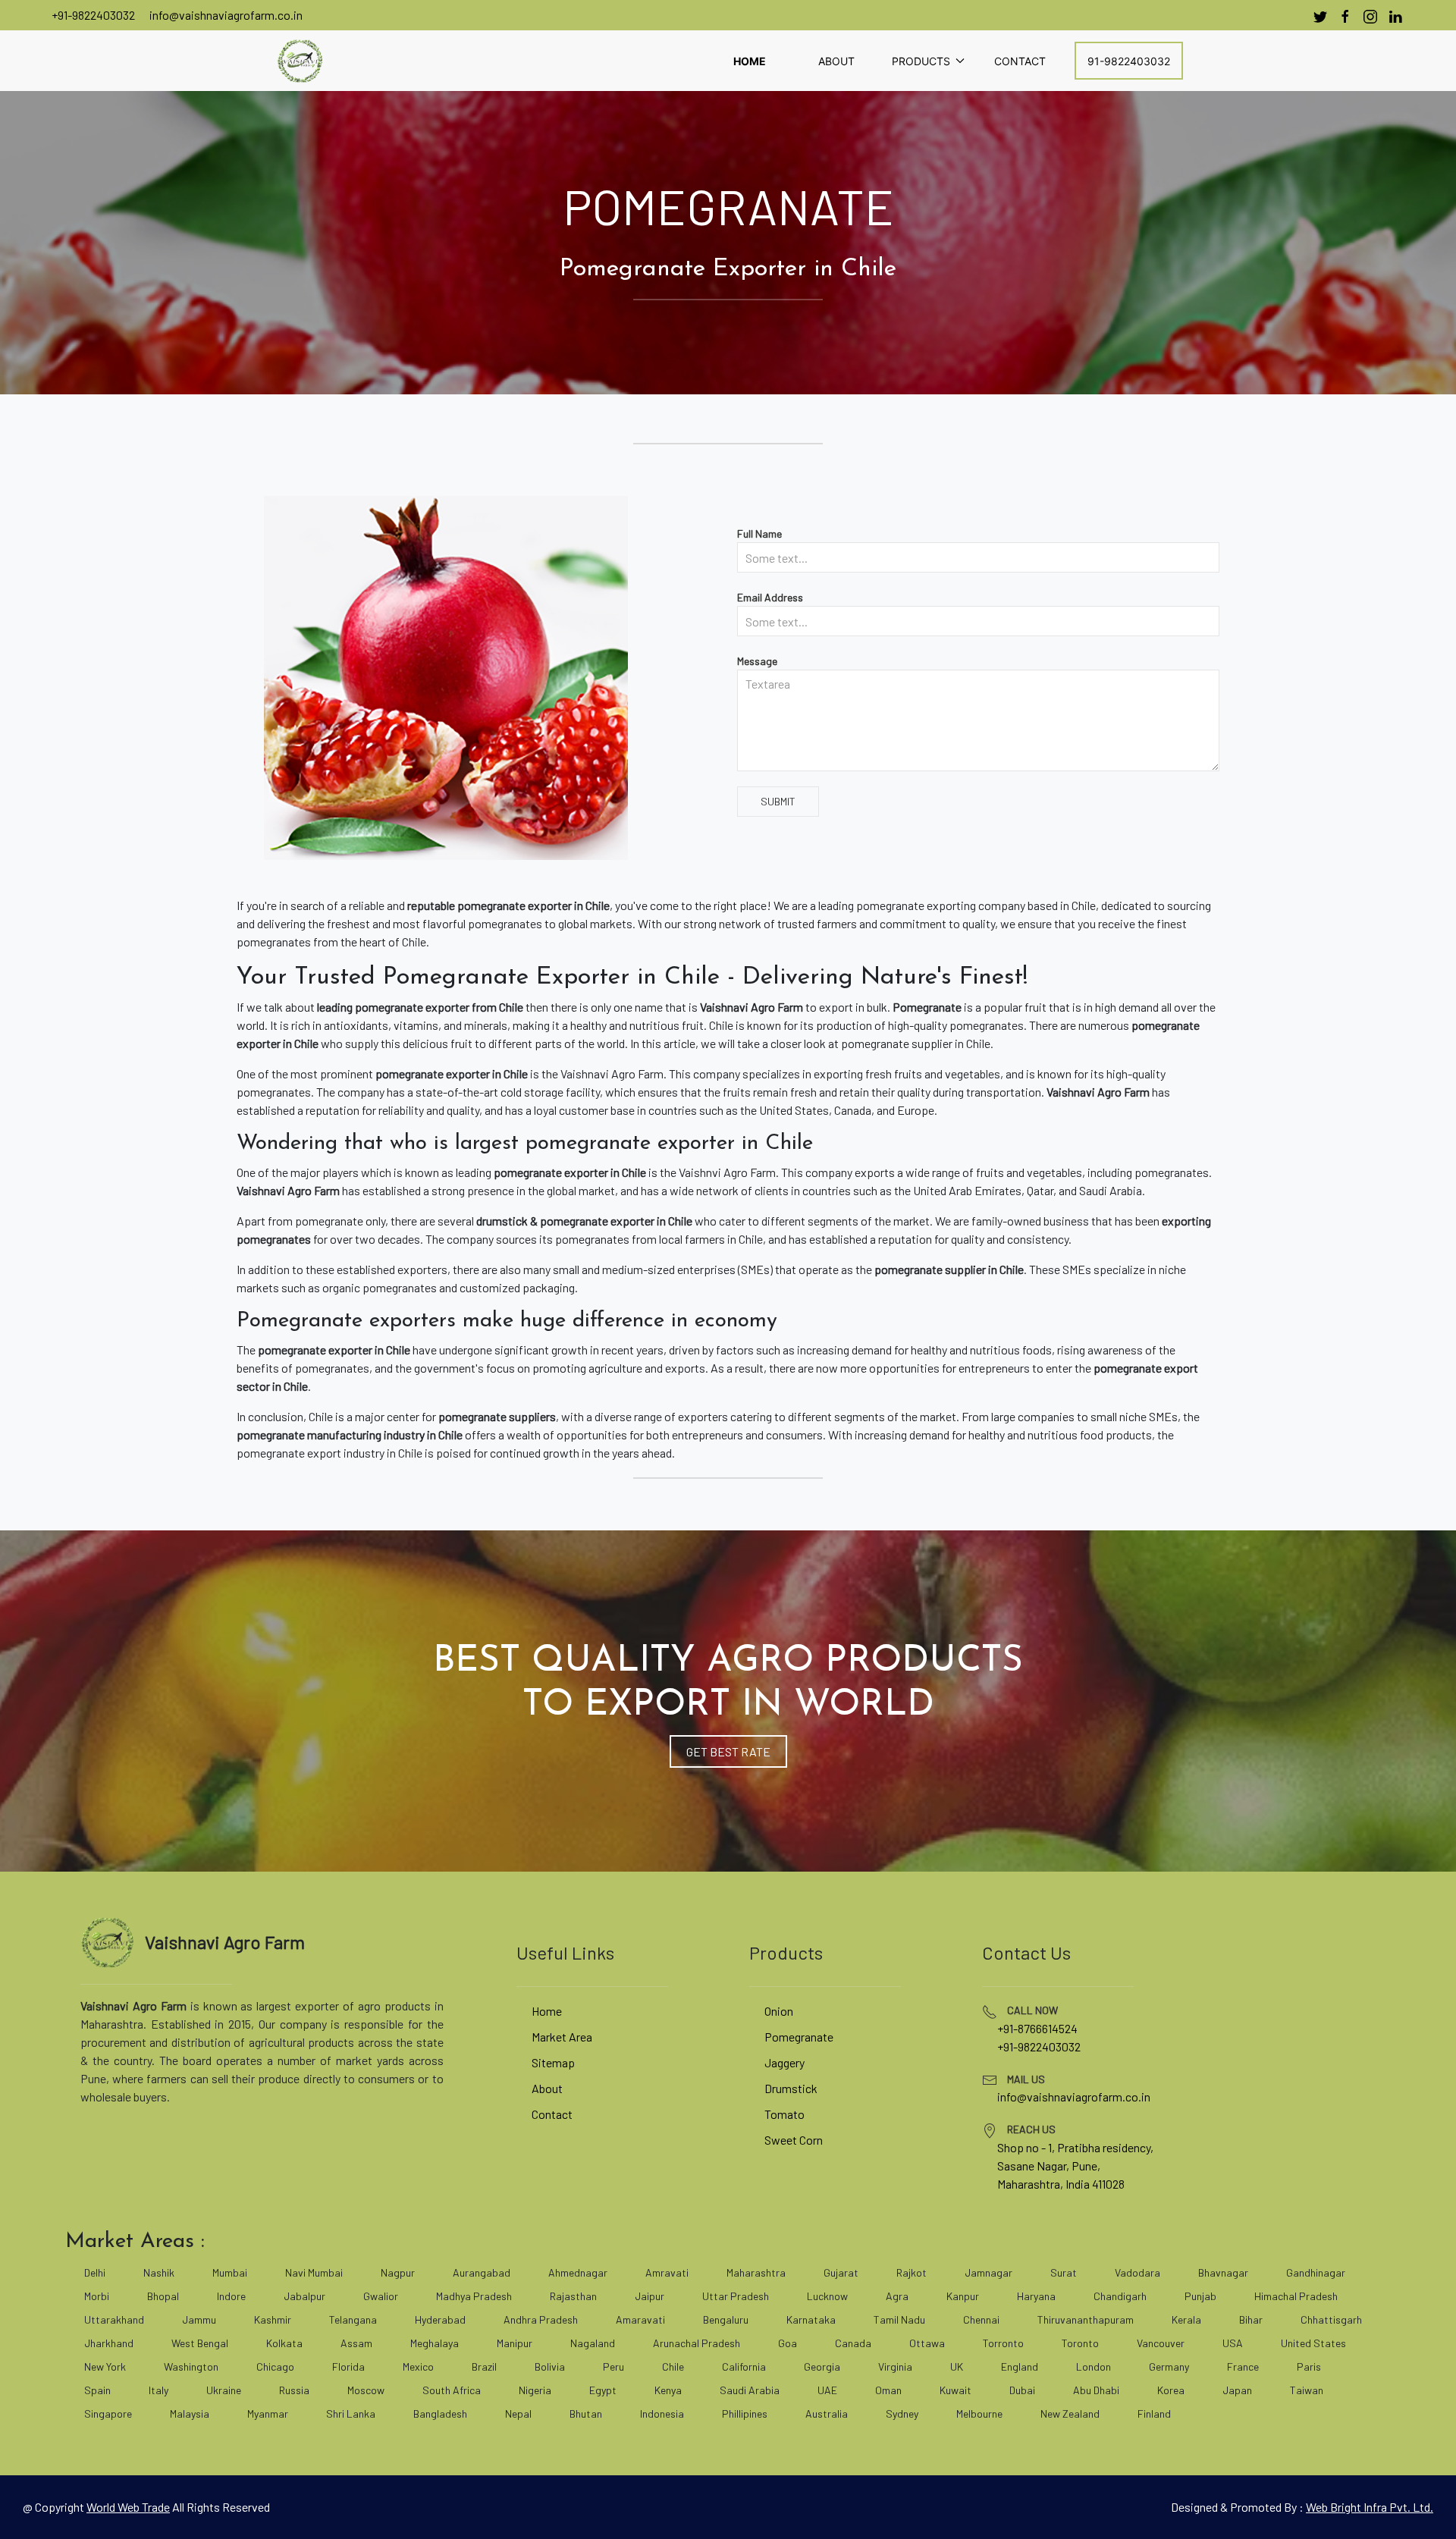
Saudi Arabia (750, 2390)
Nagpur (398, 2272)
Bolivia (550, 2366)
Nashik (159, 2272)
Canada (853, 2343)
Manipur (515, 2343)
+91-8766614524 (1037, 2028)
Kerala (1186, 2319)
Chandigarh (1120, 2296)
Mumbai (230, 2272)
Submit (778, 801)
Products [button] (921, 61)
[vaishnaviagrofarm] (300, 61)
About (836, 61)
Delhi (95, 2272)
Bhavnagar (1223, 2272)
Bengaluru (726, 2319)
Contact (1020, 61)
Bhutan (586, 2413)
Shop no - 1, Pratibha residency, (1075, 2147)
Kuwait (955, 2390)
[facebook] (1345, 17)
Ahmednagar (578, 2272)
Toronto (1080, 2343)
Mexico (418, 2366)
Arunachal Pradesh (697, 2343)
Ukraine (224, 2390)
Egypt (603, 2390)
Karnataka (811, 2319)
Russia (294, 2390)
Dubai (1022, 2390)
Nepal (518, 2413)
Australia (827, 2413)
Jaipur (650, 2296)
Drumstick (791, 2088)
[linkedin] (1395, 17)
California (744, 2366)
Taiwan (1307, 2390)
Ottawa (927, 2343)
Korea (1171, 2390)
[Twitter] (1320, 17)
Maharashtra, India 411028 (1061, 2184)
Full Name (759, 534)
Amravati (667, 2272)
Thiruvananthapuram (1086, 2319)
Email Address (770, 597)
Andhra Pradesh (541, 2319)
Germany (1169, 2366)
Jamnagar (988, 2272)
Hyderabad (440, 2319)
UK (957, 2366)
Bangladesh (440, 2413)
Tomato (784, 2114)
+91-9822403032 (93, 15)
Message (757, 661)
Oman (888, 2390)
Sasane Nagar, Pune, (1049, 2166)
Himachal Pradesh (1296, 2296)
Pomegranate (799, 2037)
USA (1233, 2343)
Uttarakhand (114, 2319)
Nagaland (593, 2343)
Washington (191, 2366)
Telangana (353, 2319)
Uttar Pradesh (736, 2296)
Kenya (668, 2390)
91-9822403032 (1129, 61)
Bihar (1251, 2319)
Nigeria (535, 2390)
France (1243, 2366)
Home (750, 61)
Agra (897, 2296)
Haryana (1036, 2296)
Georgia (822, 2366)
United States (1313, 2343)
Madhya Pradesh (474, 2296)
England (1020, 2366)
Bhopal (163, 2296)
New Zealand (1070, 2413)
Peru (613, 2366)
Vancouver (1161, 2343)
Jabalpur (304, 2296)
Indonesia (662, 2413)
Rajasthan (573, 2296)
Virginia (895, 2366)
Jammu (199, 2319)
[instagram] (1370, 17)
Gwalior (381, 2296)
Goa (788, 2343)
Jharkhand (109, 2343)
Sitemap (553, 2062)
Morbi (97, 2296)
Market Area (562, 2037)
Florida (348, 2366)
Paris (1309, 2366)
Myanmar (268, 2413)
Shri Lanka (351, 2413)
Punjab (1200, 2296)
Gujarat (841, 2272)
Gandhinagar (1316, 2272)
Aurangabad (482, 2272)
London (1094, 2366)
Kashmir (273, 2319)
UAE (827, 2390)
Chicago (275, 2366)
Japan (1237, 2390)
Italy (158, 2390)
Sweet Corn (794, 2140)
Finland (1154, 2413)
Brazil (484, 2366)
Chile (673, 2366)
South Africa (452, 2390)
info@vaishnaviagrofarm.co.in (226, 15)
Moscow (366, 2390)
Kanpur (963, 2296)
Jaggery (784, 2062)
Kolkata (284, 2343)
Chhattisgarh (1331, 2319)
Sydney (902, 2413)
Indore (231, 2296)
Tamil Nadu (899, 2319)
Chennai (981, 2319)
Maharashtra (756, 2272)
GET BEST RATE (728, 1751)
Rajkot (912, 2272)
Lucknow (827, 2296)
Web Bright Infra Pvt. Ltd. (1370, 2507)
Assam (356, 2343)
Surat (1064, 2272)
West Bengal (200, 2343)
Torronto (1003, 2343)
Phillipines (745, 2413)
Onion (779, 2011)
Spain (97, 2390)
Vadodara (1137, 2272)
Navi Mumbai (314, 2272)
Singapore (108, 2413)
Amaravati (640, 2319)
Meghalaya (435, 2343)
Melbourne (979, 2413)
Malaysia (190, 2413)
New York (105, 2366)
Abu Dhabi (1096, 2390)
